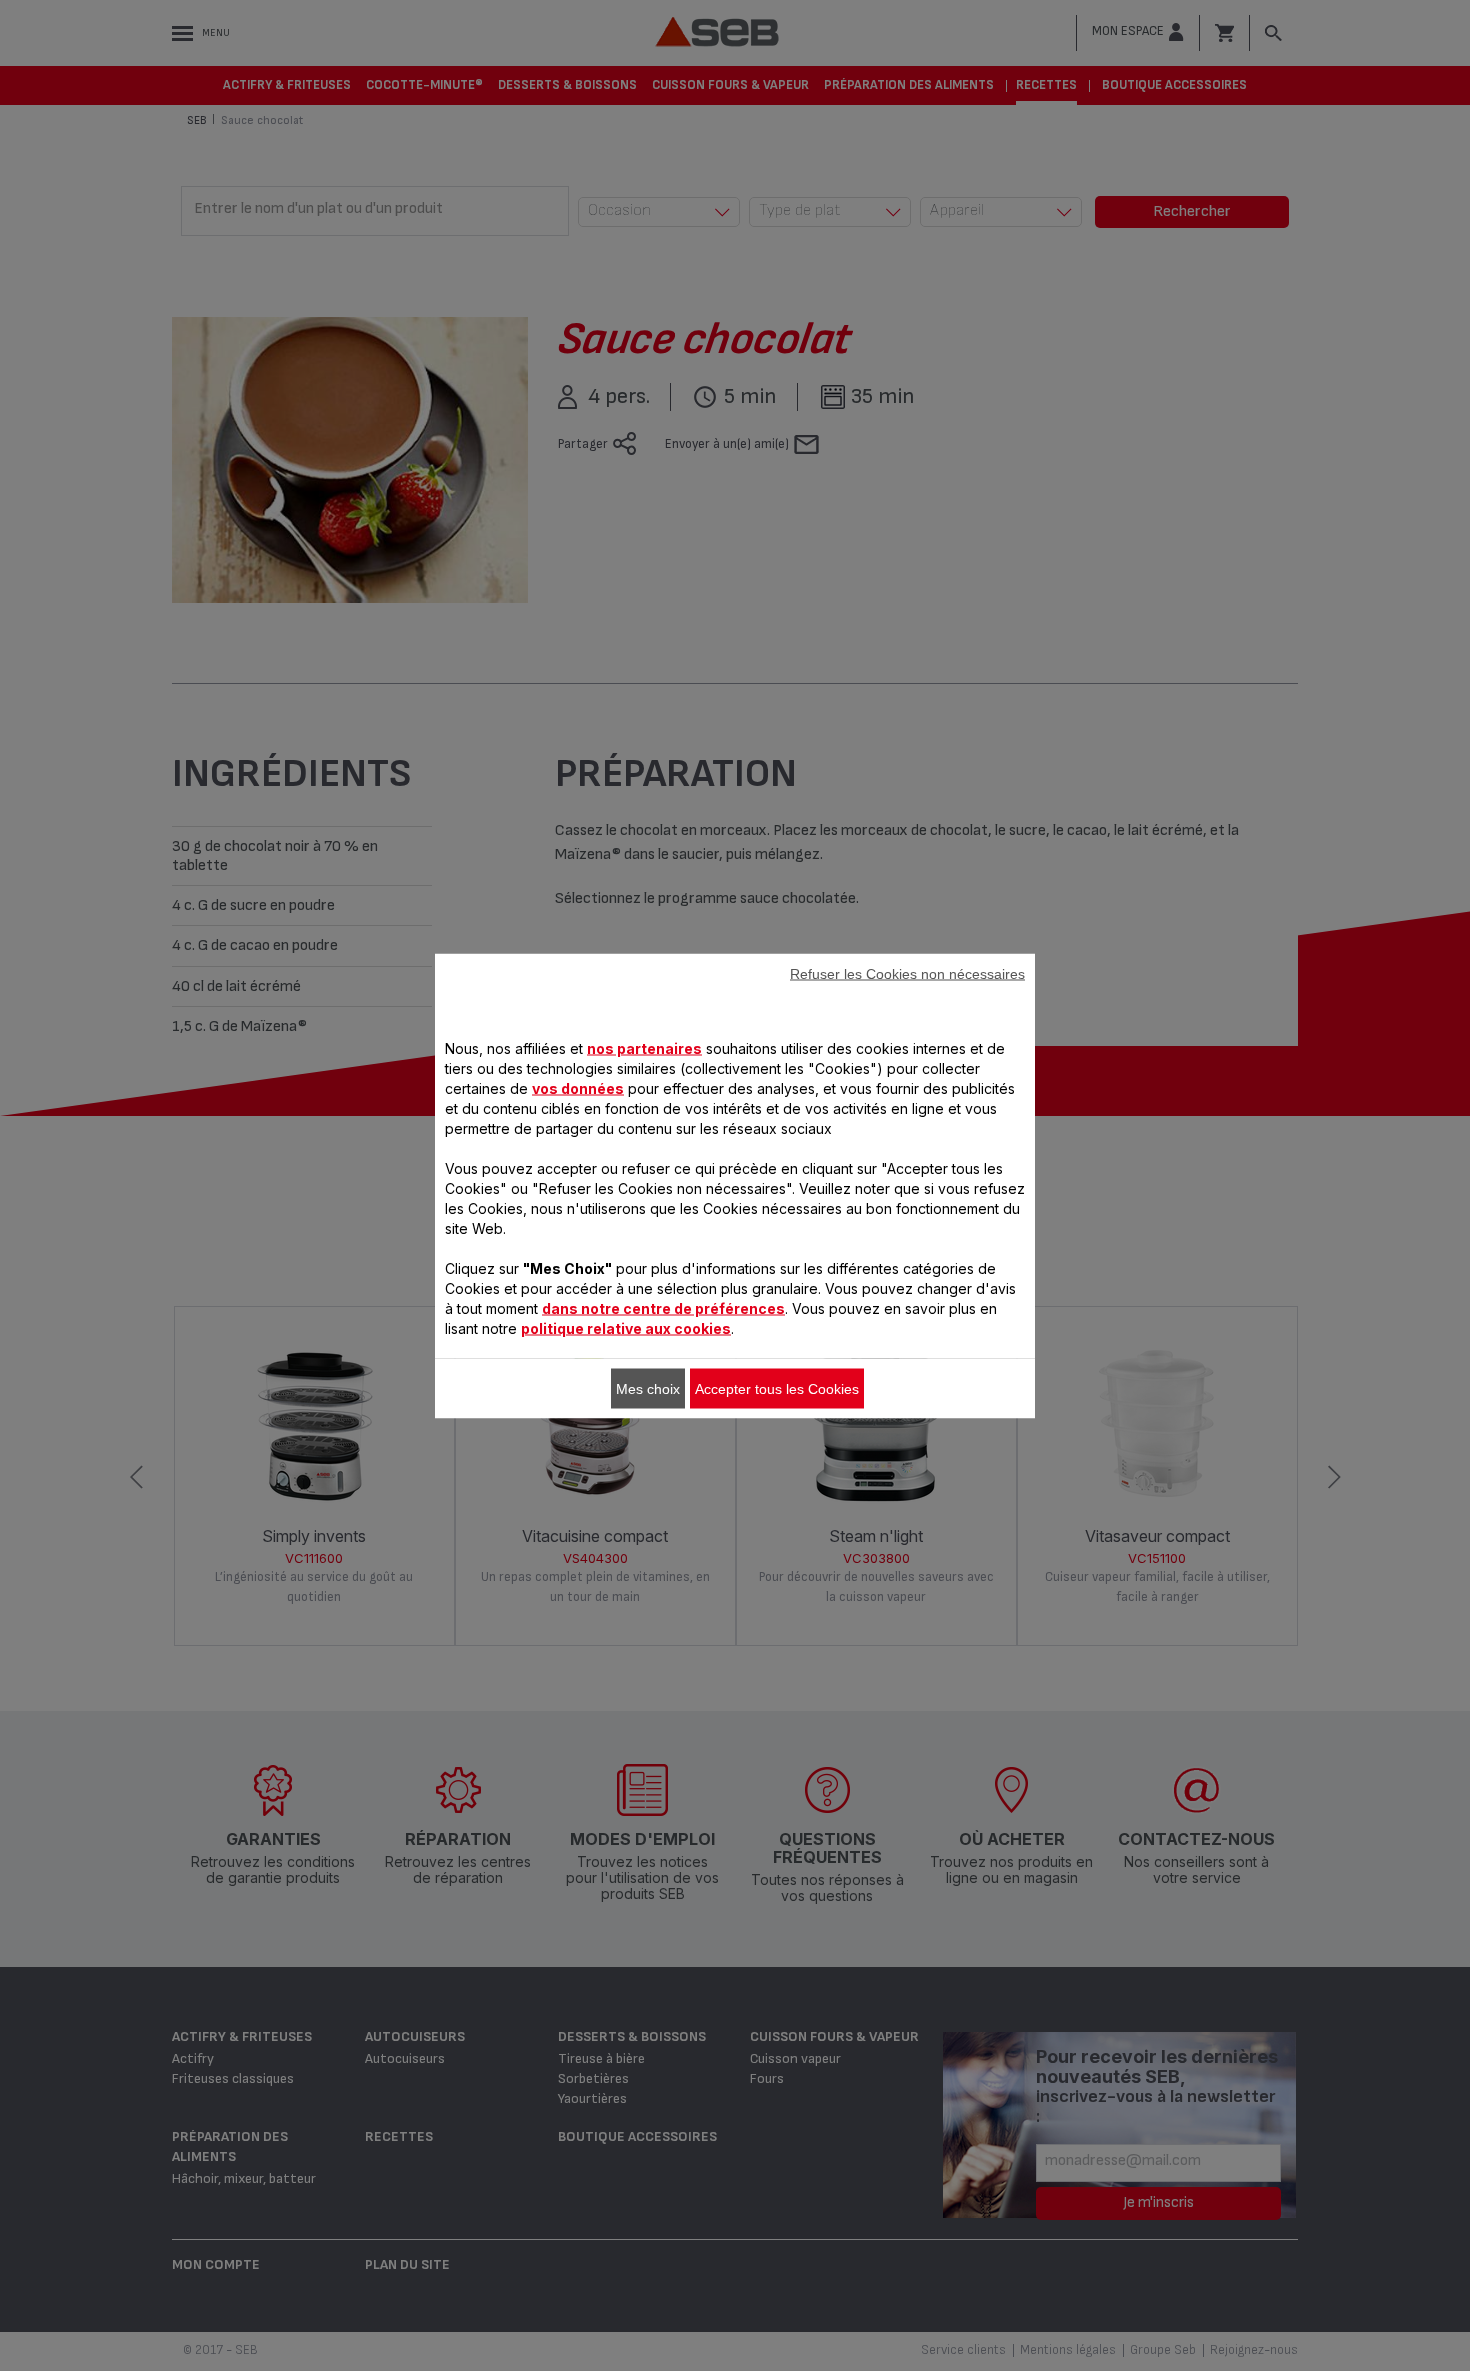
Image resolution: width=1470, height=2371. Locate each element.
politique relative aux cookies (626, 1327)
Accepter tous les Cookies (777, 1388)
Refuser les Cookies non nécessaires (907, 973)
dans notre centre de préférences (663, 1307)
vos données (578, 1087)
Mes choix (648, 1388)
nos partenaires (644, 1047)
